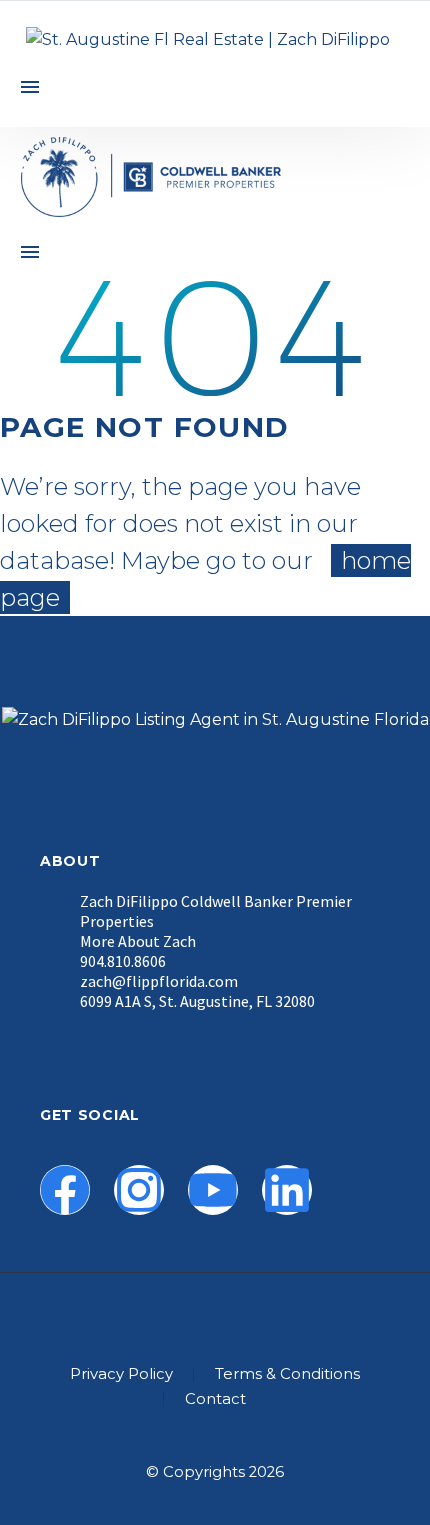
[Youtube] (213, 1190)
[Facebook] (65, 1190)
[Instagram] (139, 1190)
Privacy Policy (121, 1374)
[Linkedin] (287, 1190)
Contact (215, 1399)
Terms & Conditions (287, 1374)
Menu (30, 87)
